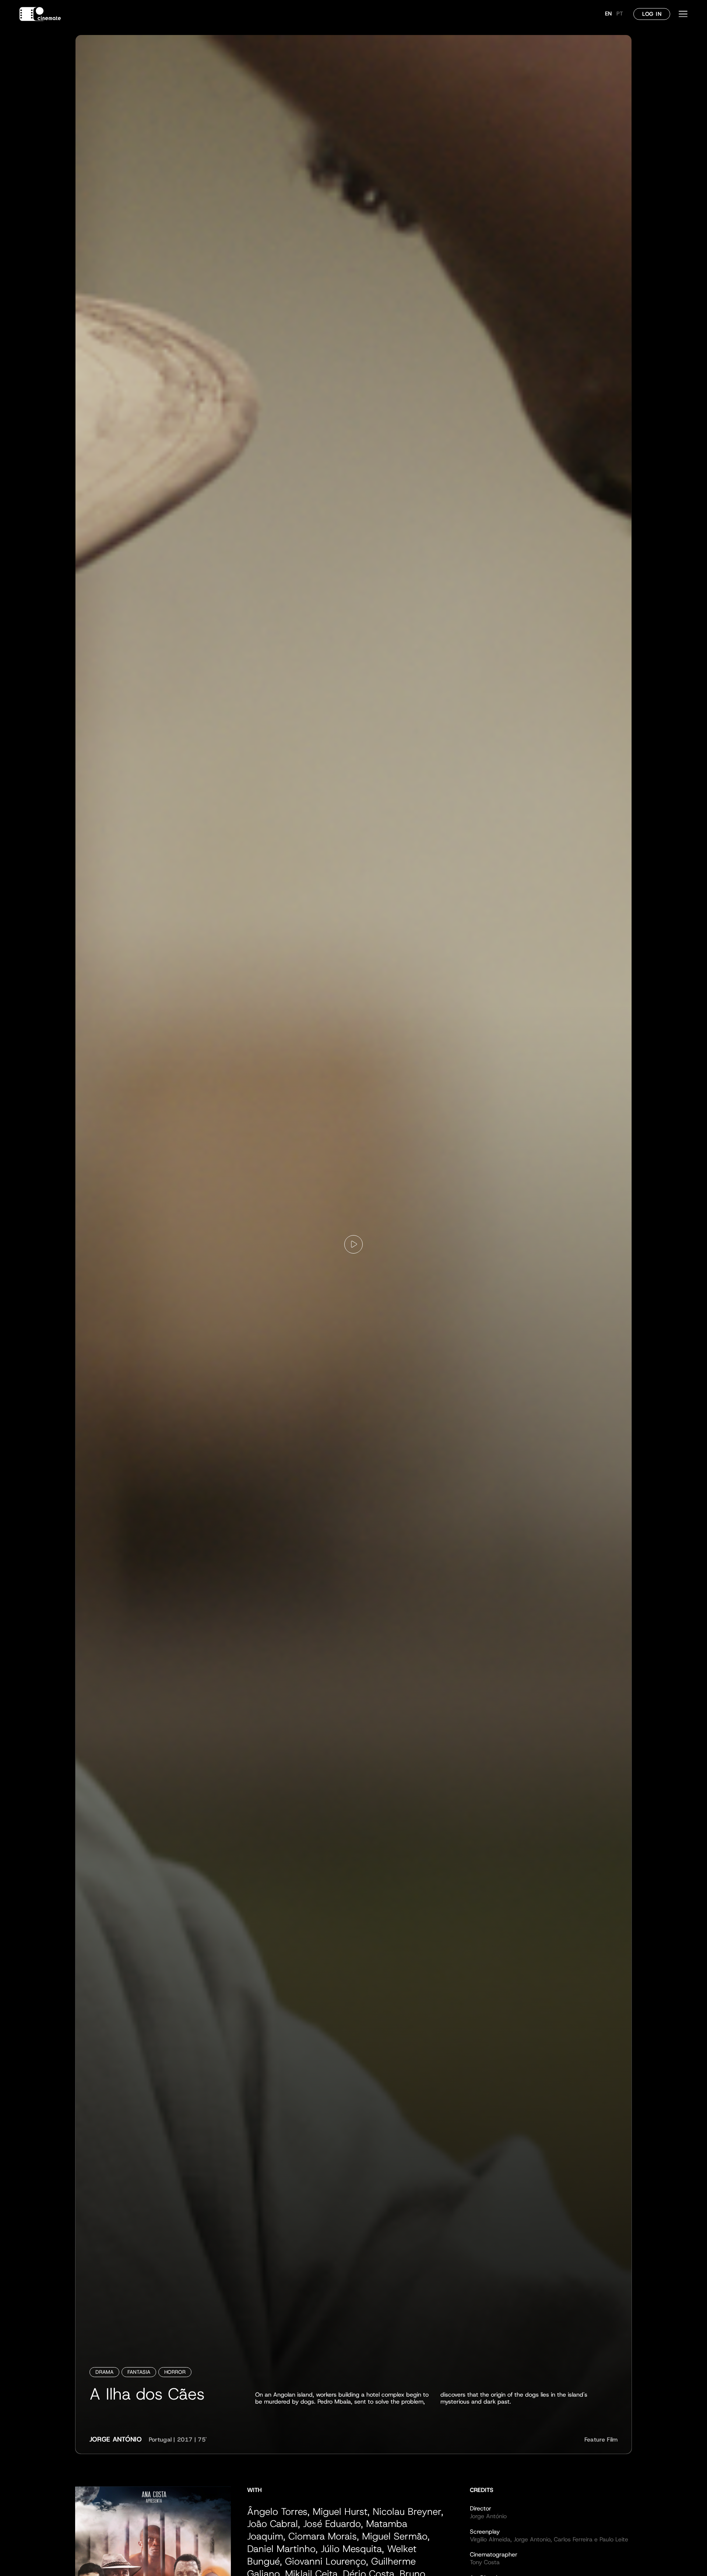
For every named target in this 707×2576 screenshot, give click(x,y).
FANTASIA (139, 2372)
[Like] (353, 1244)
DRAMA (104, 2372)
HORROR (175, 2372)
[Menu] (683, 14)
